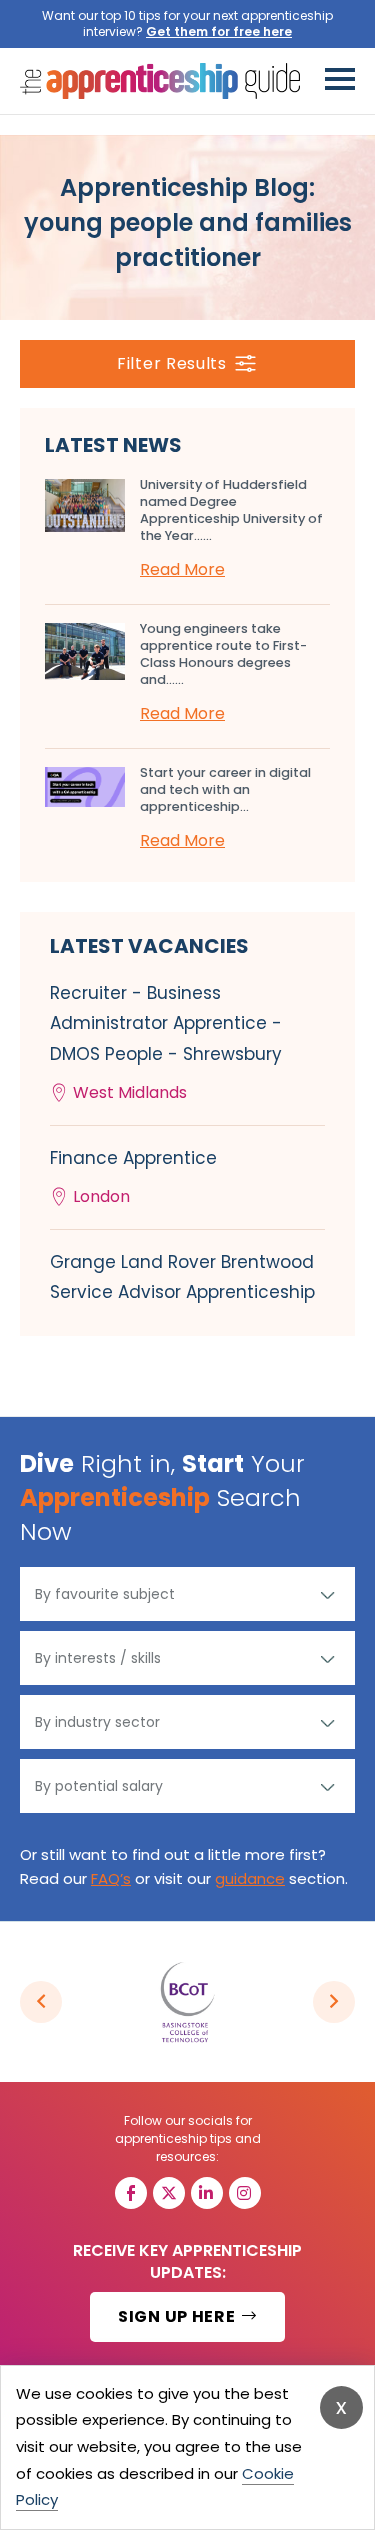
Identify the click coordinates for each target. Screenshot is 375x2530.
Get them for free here (219, 31)
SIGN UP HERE (178, 2316)
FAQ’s (111, 1878)
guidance (250, 1878)
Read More (182, 569)
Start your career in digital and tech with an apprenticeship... (225, 789)
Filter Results (172, 363)
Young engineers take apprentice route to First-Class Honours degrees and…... (223, 654)
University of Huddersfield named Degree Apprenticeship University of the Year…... (231, 510)
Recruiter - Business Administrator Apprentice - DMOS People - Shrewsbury (166, 1042)
